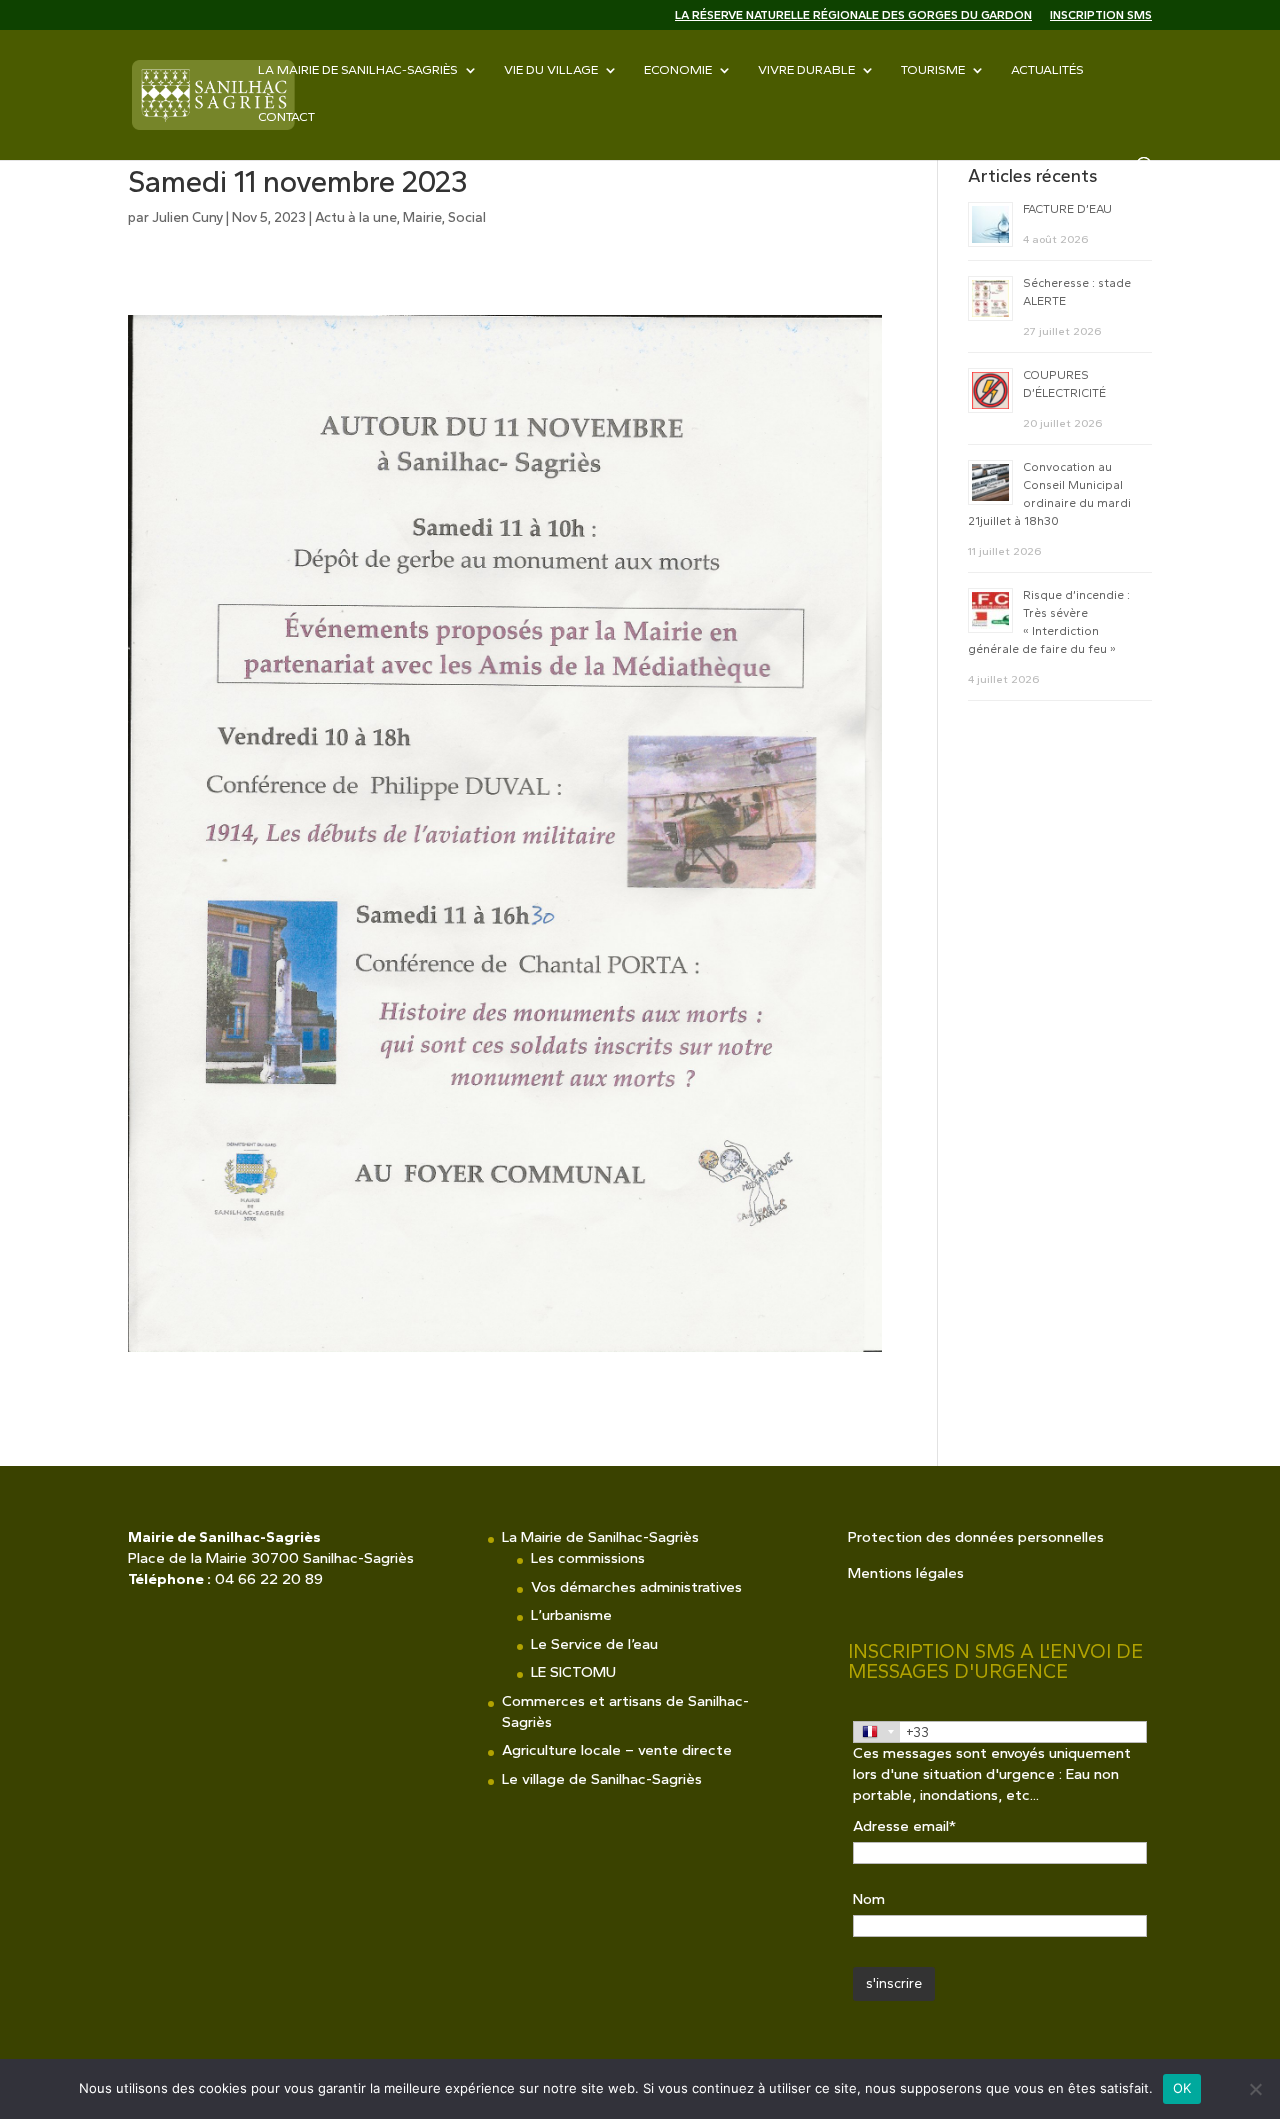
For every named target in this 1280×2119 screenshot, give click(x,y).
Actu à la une (356, 217)
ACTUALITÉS (1047, 70)
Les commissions (588, 1558)
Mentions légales (906, 1573)
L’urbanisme (571, 1615)
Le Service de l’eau (594, 1644)
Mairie (422, 217)
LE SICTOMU (573, 1672)
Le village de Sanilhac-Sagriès (602, 1779)
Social (467, 217)
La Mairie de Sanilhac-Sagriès (358, 70)
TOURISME (933, 70)
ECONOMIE (678, 70)
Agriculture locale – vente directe (617, 1750)
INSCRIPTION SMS (1101, 15)
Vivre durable (806, 70)
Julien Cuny (187, 217)
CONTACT (286, 117)
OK (1182, 2088)
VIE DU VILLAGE (551, 70)
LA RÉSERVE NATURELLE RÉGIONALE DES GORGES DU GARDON (853, 15)
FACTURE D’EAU (1067, 209)
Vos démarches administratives (636, 1587)
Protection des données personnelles (976, 1537)
